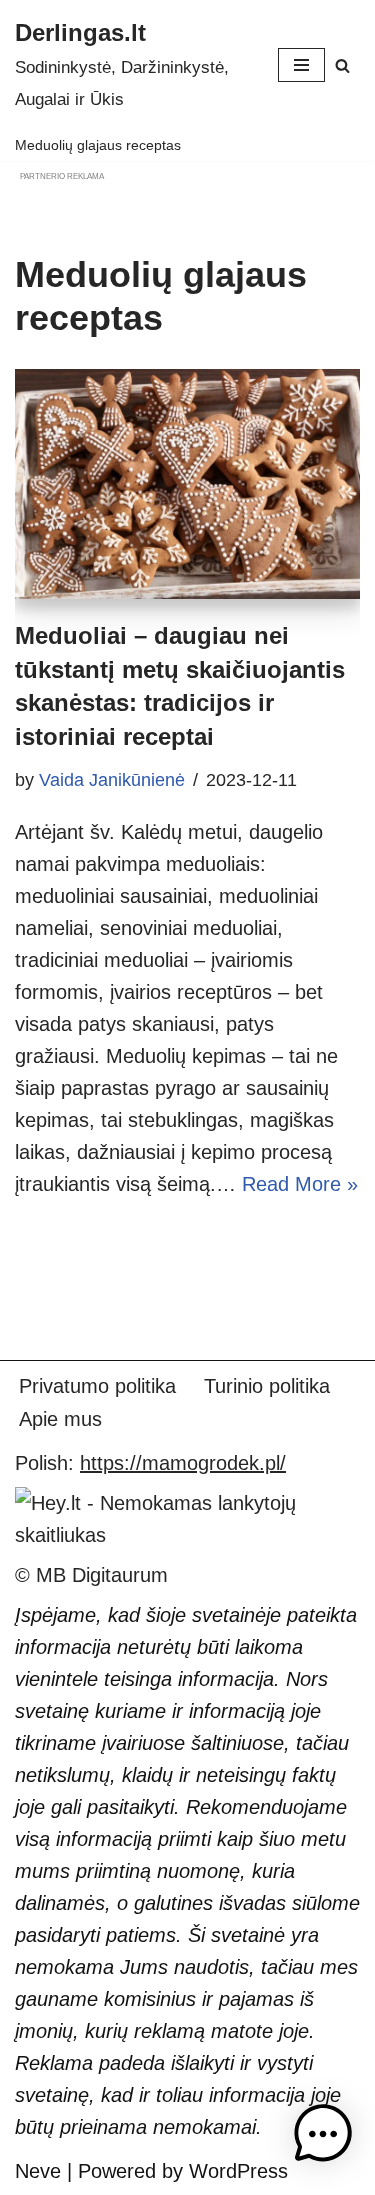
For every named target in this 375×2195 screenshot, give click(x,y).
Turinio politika (267, 1386)
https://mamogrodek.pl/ (183, 1463)
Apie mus (60, 1419)
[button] (323, 2138)
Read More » (300, 1184)
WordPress (238, 2171)
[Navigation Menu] (301, 65)
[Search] (342, 65)
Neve (38, 2171)
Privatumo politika (97, 1386)
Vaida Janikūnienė (112, 780)
